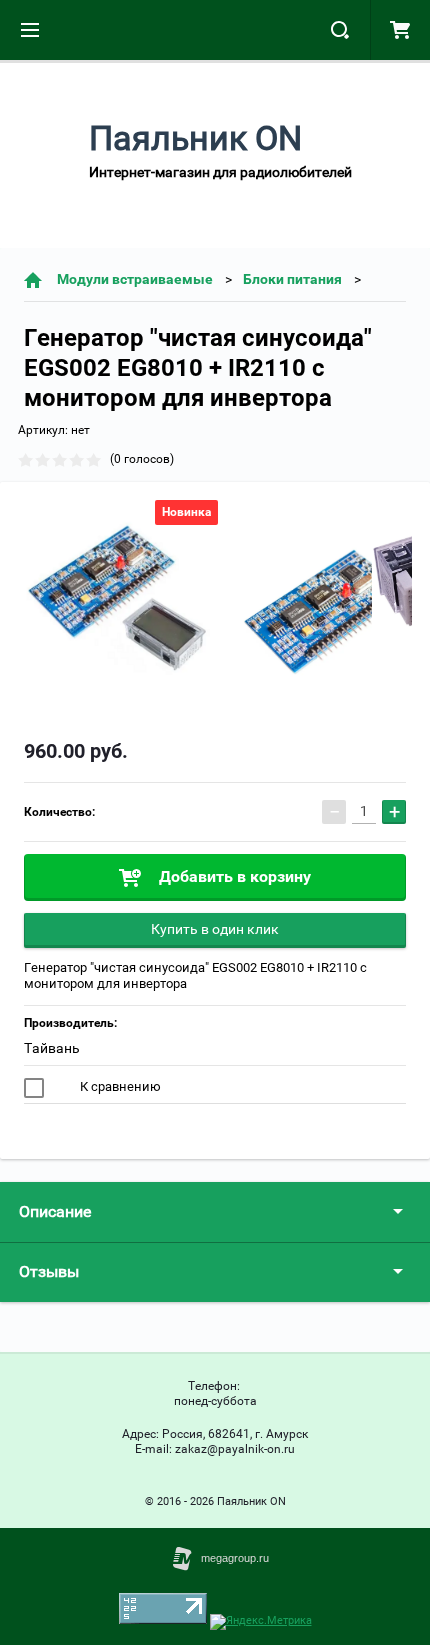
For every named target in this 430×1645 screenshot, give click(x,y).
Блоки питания (292, 279)
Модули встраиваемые (135, 279)
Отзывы (49, 1271)
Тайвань (52, 1048)
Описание (55, 1211)
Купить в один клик (215, 929)
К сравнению (119, 1086)
